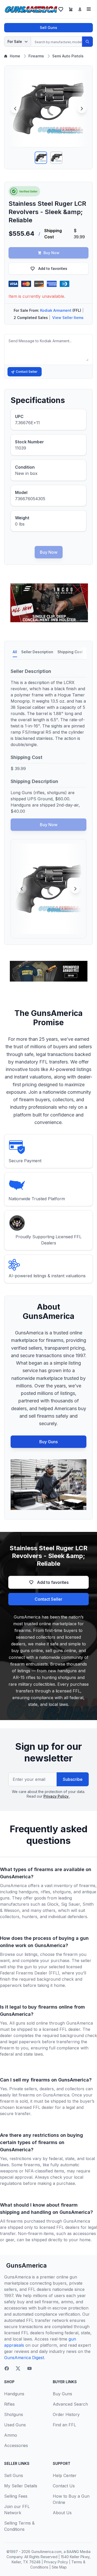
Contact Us (64, 2486)
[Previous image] (15, 109)
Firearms (36, 56)
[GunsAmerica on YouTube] (29, 2368)
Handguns (14, 2394)
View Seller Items (68, 318)
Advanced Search (70, 2404)
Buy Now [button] (51, 253)
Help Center (65, 2475)
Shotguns (14, 2414)
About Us (62, 2513)
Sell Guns (48, 28)
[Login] (80, 9)
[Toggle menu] (89, 9)
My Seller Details (21, 2486)
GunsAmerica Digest (24, 2358)
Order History (66, 2414)
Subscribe (73, 1779)
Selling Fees (16, 2496)
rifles (45, 1892)
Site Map (59, 2567)
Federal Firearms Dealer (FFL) (30, 1973)
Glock (53, 1904)
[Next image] (82, 109)
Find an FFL (64, 2425)
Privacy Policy (57, 1796)
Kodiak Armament (56, 310)
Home (15, 56)
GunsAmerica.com (46, 2552)
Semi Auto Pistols (68, 56)
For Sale (15, 41)
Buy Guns (48, 1442)
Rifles (9, 2404)
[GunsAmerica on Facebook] (7, 2368)
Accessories (16, 2445)
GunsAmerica (27, 2265)
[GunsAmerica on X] (18, 2368)
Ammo (11, 2435)
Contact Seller (27, 372)
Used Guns (15, 2425)
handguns (28, 1892)
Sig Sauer (70, 1904)
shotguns (62, 1892)
